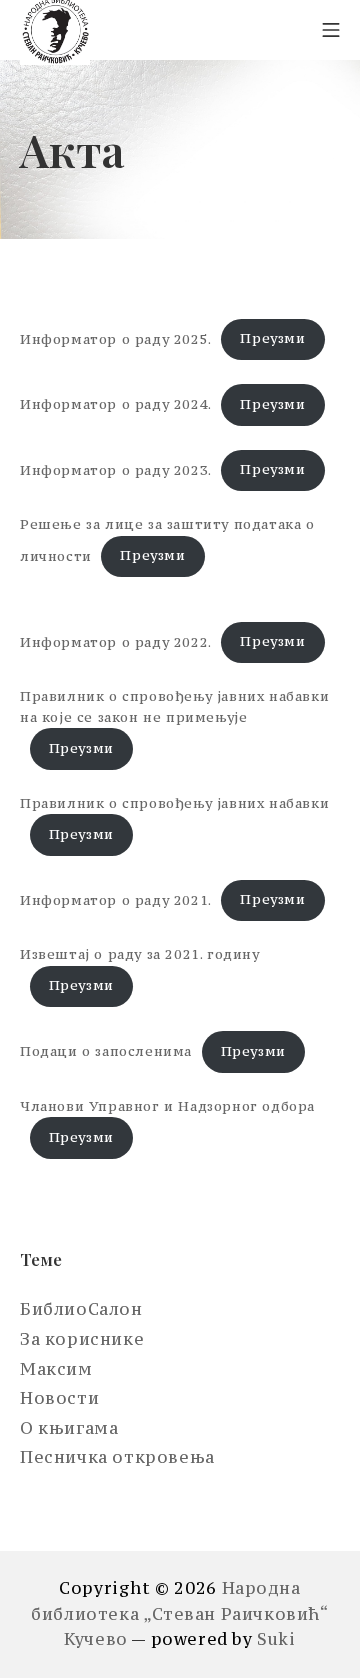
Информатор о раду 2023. (116, 469)
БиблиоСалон (81, 1309)
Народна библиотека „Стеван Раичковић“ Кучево (179, 1613)
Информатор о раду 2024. (116, 404)
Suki (276, 1639)
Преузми (272, 338)
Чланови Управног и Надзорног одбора (167, 1106)
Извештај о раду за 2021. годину (140, 954)
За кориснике (82, 1339)
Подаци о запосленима (106, 1051)
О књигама (69, 1428)
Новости (59, 1398)
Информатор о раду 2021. (116, 899)
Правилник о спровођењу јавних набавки (174, 803)
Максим (56, 1369)
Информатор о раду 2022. (116, 641)
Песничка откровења (117, 1457)
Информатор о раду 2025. (116, 338)
